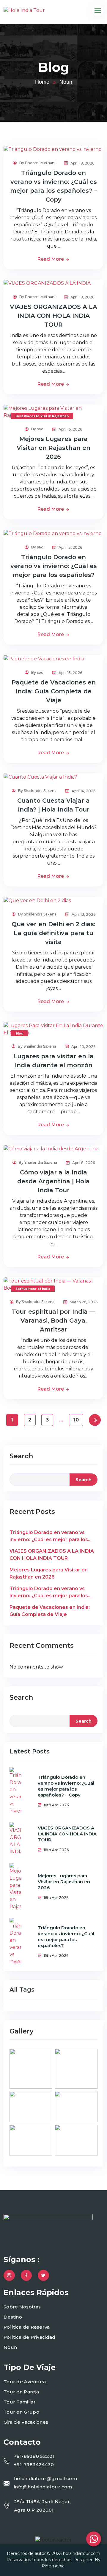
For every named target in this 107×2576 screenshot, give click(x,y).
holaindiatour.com (82, 2553)
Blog (19, 1034)
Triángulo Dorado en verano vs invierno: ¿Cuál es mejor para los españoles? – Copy (49, 1536)
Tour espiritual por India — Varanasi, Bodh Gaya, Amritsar (54, 1321)
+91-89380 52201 (34, 2456)
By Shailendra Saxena (37, 791)
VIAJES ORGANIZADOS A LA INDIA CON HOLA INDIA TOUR (53, 316)
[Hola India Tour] (24, 11)
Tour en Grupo (21, 2412)
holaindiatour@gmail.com (45, 2478)
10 (76, 1420)
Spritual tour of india (33, 1289)
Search (21, 1456)
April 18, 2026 (82, 163)
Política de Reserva (27, 2327)
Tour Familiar (20, 2402)
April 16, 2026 (70, 429)
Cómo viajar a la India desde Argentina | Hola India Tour (53, 1181)
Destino (13, 2317)
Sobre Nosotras (22, 2307)
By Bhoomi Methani (37, 163)
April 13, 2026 (83, 914)
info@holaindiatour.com (43, 2487)
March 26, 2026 (83, 1302)
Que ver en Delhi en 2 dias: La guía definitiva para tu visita (53, 933)
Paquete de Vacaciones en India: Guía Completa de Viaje (54, 691)
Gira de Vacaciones (26, 2422)
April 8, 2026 (83, 1163)
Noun (10, 2347)
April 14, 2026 (83, 791)
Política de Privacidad (30, 2337)
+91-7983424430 (34, 2464)
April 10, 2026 (83, 1047)
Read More (51, 259)
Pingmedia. (53, 2566)
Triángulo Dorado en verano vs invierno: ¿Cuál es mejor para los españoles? (54, 566)
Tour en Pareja (21, 2392)
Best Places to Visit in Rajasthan (42, 416)
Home (42, 82)
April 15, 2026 (70, 547)
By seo (37, 429)
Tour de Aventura (25, 2382)
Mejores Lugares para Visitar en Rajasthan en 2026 (53, 448)
